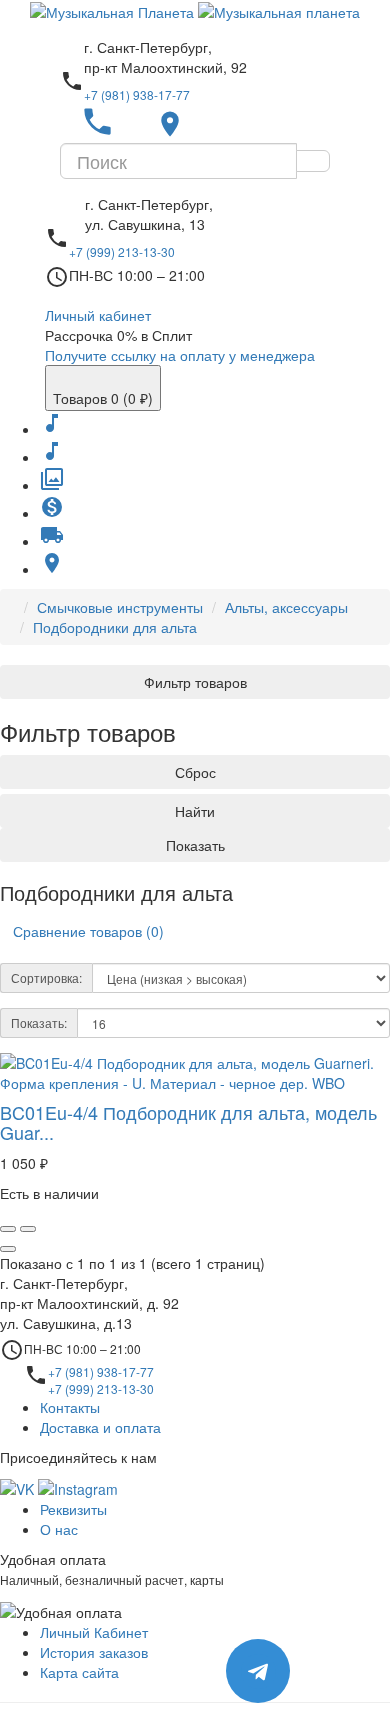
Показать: (39, 1022)
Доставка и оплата (100, 1427)
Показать (195, 845)
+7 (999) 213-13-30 (122, 251)
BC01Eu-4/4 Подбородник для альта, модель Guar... (188, 1122)
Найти (195, 811)
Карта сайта (79, 1672)
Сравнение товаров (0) (88, 931)
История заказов (94, 1652)
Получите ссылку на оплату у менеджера (180, 355)
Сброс (195, 772)
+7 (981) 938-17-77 (137, 94)
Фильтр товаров (195, 682)
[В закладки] (8, 1229)
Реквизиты (73, 1509)
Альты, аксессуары (286, 607)
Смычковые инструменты (120, 607)
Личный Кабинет (94, 1632)
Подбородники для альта (115, 627)
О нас (59, 1529)
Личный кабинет (98, 315)
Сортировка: (46, 977)
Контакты (70, 1407)
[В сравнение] (28, 1229)
